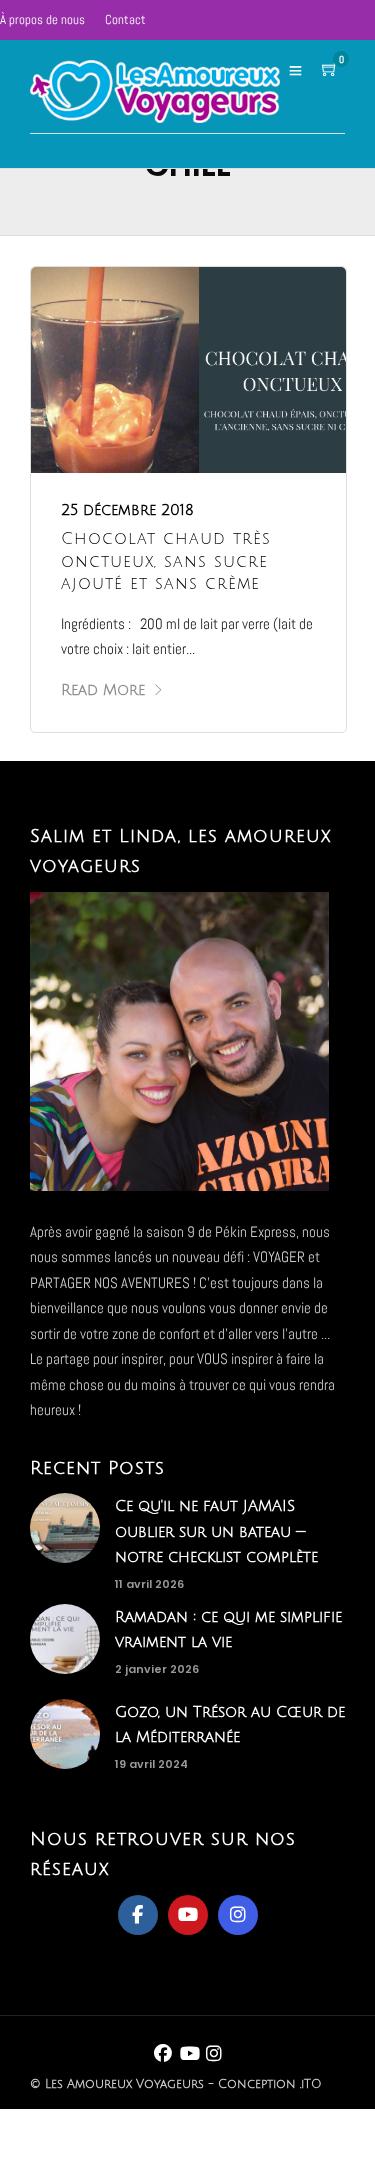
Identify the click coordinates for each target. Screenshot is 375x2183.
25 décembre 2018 (127, 510)
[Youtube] (188, 1915)
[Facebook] (138, 1915)
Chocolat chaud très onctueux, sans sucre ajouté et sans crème (166, 561)
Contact (125, 19)
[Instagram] (238, 1915)
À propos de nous (42, 19)
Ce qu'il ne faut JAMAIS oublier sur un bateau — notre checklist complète (216, 1531)
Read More (103, 690)
